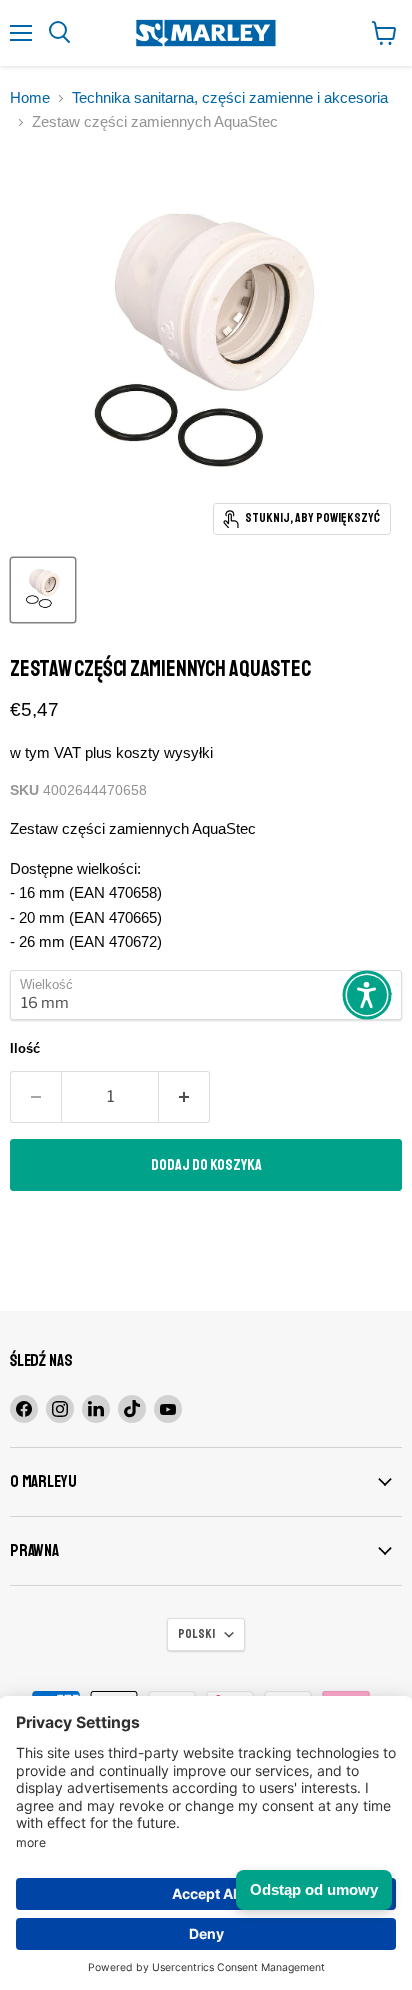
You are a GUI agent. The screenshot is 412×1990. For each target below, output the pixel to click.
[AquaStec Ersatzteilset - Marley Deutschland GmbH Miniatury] (43, 590)
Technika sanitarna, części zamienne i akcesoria (230, 97)
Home (30, 97)
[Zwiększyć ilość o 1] (184, 1097)
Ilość (25, 1048)
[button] (367, 995)
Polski (196, 1634)
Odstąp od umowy (314, 1889)
